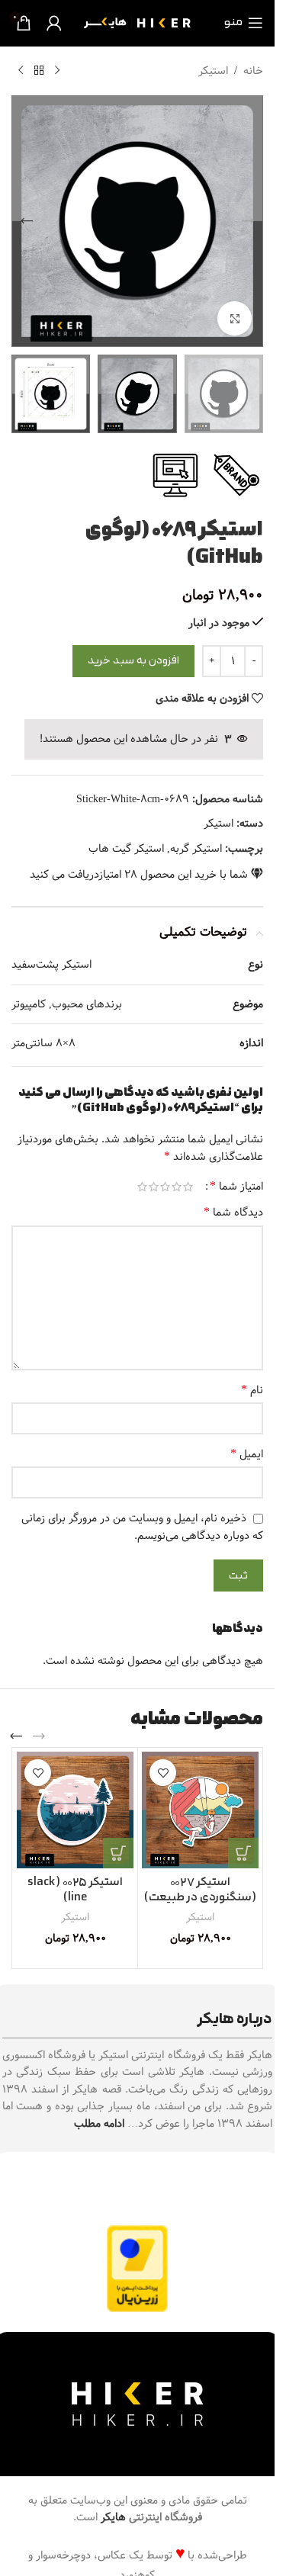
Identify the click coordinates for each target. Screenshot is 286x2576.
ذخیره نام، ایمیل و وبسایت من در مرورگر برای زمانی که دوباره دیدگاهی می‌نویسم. (142, 1527)
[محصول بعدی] (21, 71)
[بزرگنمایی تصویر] (235, 318)
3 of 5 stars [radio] (165, 1187)
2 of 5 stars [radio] (177, 1187)
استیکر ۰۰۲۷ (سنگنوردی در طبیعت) (200, 1890)
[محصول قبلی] (57, 71)
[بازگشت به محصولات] (39, 71)
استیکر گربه (196, 849)
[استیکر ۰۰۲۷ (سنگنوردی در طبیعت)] (200, 1810)
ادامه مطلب (99, 2124)
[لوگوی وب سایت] (137, 23)
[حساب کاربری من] (54, 23)
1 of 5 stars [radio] (188, 1187)
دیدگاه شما (233, 1213)
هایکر (113, 2517)
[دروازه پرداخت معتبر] (137, 2269)
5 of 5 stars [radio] (142, 1187)
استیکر (213, 71)
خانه (253, 71)
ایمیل (247, 1454)
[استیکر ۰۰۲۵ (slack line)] (75, 1810)
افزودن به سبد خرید (133, 661)
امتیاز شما (236, 1187)
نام (252, 1390)
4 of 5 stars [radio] (154, 1187)
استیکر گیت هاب (126, 849)
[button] (248, 221)
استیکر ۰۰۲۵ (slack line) (75, 1890)
